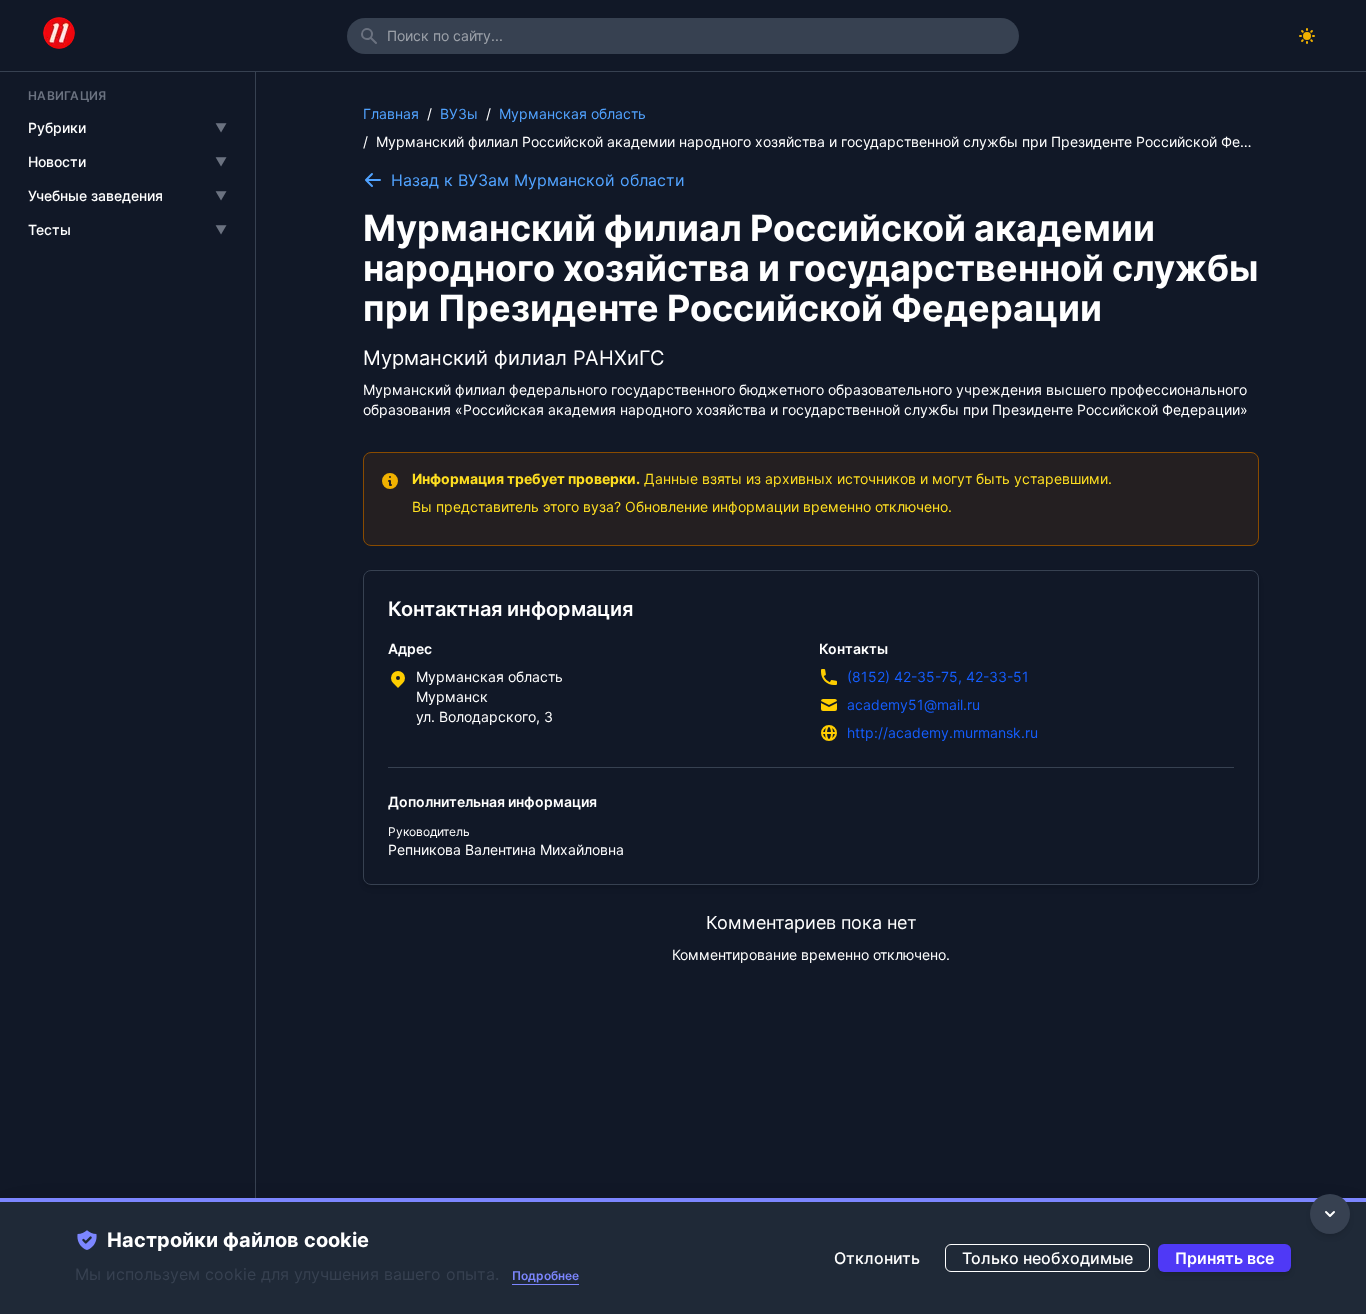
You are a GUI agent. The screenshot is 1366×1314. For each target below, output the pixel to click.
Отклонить (877, 1258)
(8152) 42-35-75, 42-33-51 (938, 676)
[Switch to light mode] (1307, 36)
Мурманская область (572, 113)
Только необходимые (1047, 1258)
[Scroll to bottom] (1330, 1214)
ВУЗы (459, 113)
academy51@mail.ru (913, 704)
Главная (391, 113)
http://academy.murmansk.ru (942, 732)
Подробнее (545, 1275)
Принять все (1224, 1258)
